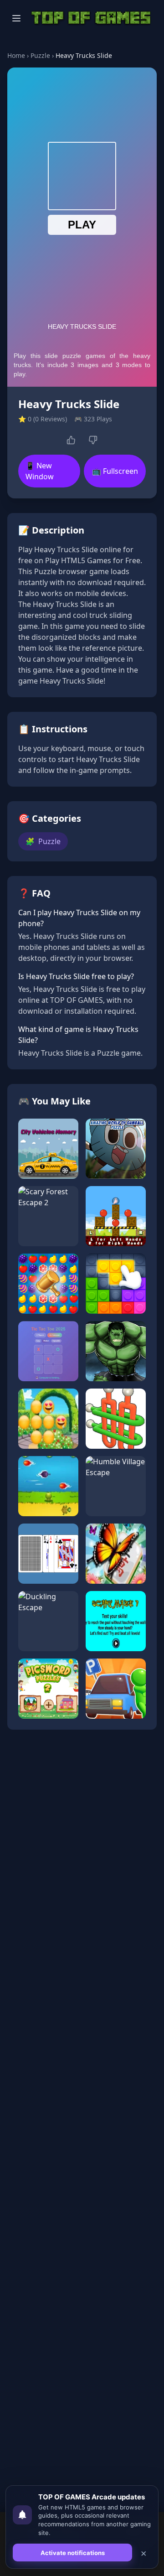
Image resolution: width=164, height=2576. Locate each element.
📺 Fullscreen (115, 471)
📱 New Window (40, 471)
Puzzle (40, 55)
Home (16, 55)
